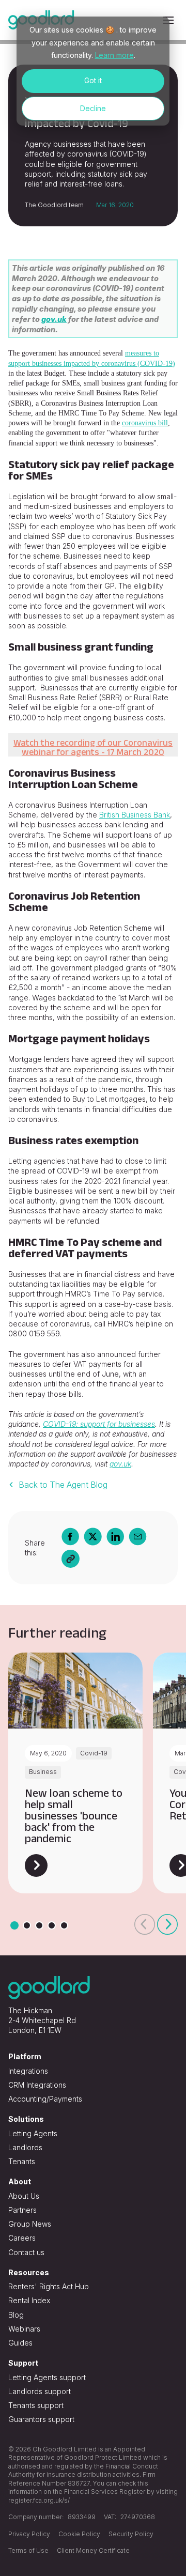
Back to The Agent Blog (63, 1485)
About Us (24, 2196)
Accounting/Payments (45, 2099)
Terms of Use (28, 2550)
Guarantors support (41, 2419)
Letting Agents (33, 2133)
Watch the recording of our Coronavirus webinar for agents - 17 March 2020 (93, 747)
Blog (16, 2315)
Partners (22, 2210)
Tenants (22, 2161)
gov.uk (54, 319)
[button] (145, 1924)
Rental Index (29, 2300)
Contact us (26, 2252)
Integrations (28, 2071)
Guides (20, 2343)
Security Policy (131, 2534)
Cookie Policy (79, 2534)
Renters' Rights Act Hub (49, 2286)
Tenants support (36, 2405)
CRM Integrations (37, 2085)
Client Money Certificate (93, 2550)
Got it (93, 80)
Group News (30, 2224)
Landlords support (40, 2391)
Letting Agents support (47, 2377)
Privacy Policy (29, 2534)
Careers (22, 2238)
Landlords (25, 2147)
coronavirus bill (145, 423)
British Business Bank (135, 815)
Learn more (114, 55)
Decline (93, 108)
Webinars (24, 2329)
